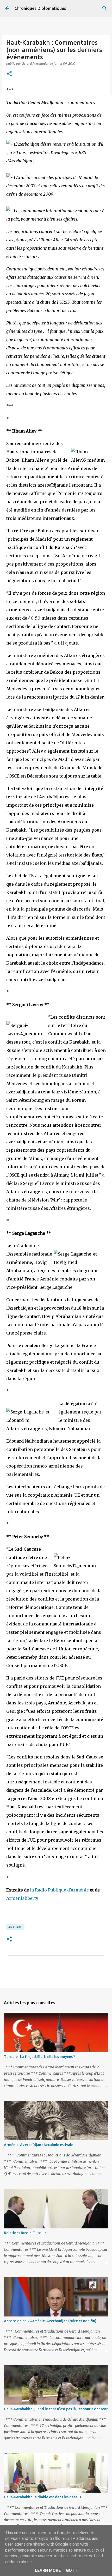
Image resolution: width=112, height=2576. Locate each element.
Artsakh (15, 1927)
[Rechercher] (105, 8)
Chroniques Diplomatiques (40, 8)
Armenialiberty (22, 1898)
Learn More (48, 2570)
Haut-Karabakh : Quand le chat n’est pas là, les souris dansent (56, 2409)
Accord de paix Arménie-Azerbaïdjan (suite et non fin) (50, 2321)
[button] (9, 74)
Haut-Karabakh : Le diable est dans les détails (42, 2497)
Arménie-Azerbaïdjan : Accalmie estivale (39, 2145)
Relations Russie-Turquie (25, 2233)
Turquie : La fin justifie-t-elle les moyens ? (39, 2057)
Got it (73, 2570)
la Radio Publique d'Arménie (59, 1890)
